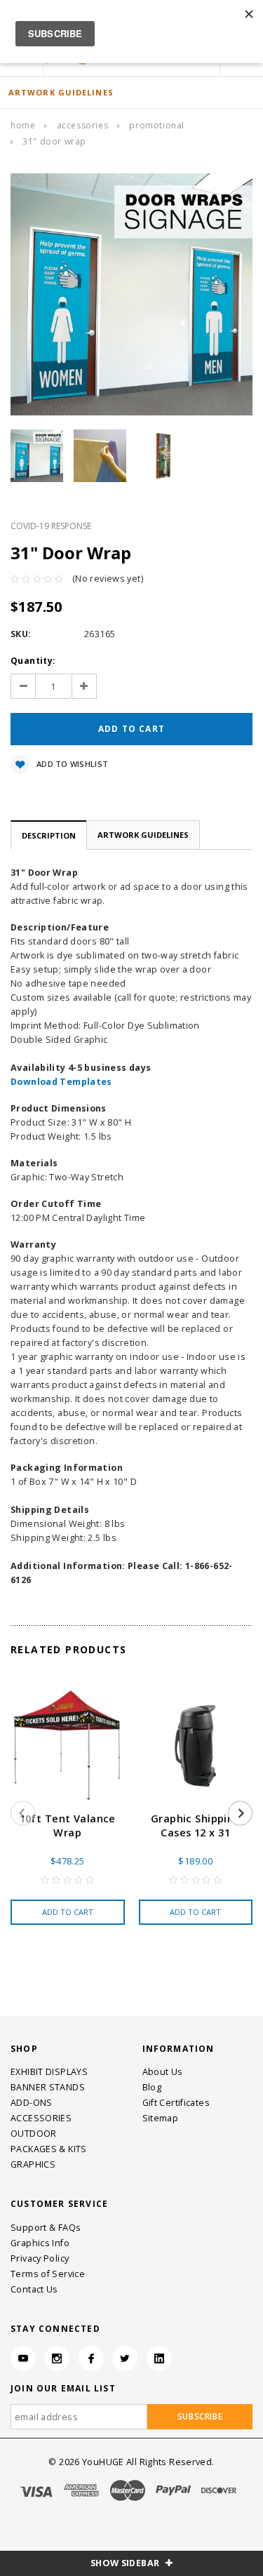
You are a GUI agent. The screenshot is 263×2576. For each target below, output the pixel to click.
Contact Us (34, 2289)
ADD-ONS (32, 2103)
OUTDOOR (34, 2134)
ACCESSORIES (83, 125)
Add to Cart (68, 1912)
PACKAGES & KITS (49, 2149)
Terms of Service (48, 2274)
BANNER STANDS (48, 2087)
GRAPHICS (33, 2164)
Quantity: (33, 661)
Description (49, 835)
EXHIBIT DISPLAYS (49, 2072)
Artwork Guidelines (143, 835)
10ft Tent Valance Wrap (68, 1826)
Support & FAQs (46, 2228)
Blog (152, 2087)
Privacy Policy (40, 2258)
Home (23, 125)
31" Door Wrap (54, 141)
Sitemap (161, 2118)
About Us (163, 2072)
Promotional (157, 125)
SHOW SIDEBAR (126, 2563)
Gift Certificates (176, 2103)
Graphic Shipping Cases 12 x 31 (196, 1826)
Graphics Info (40, 2243)
